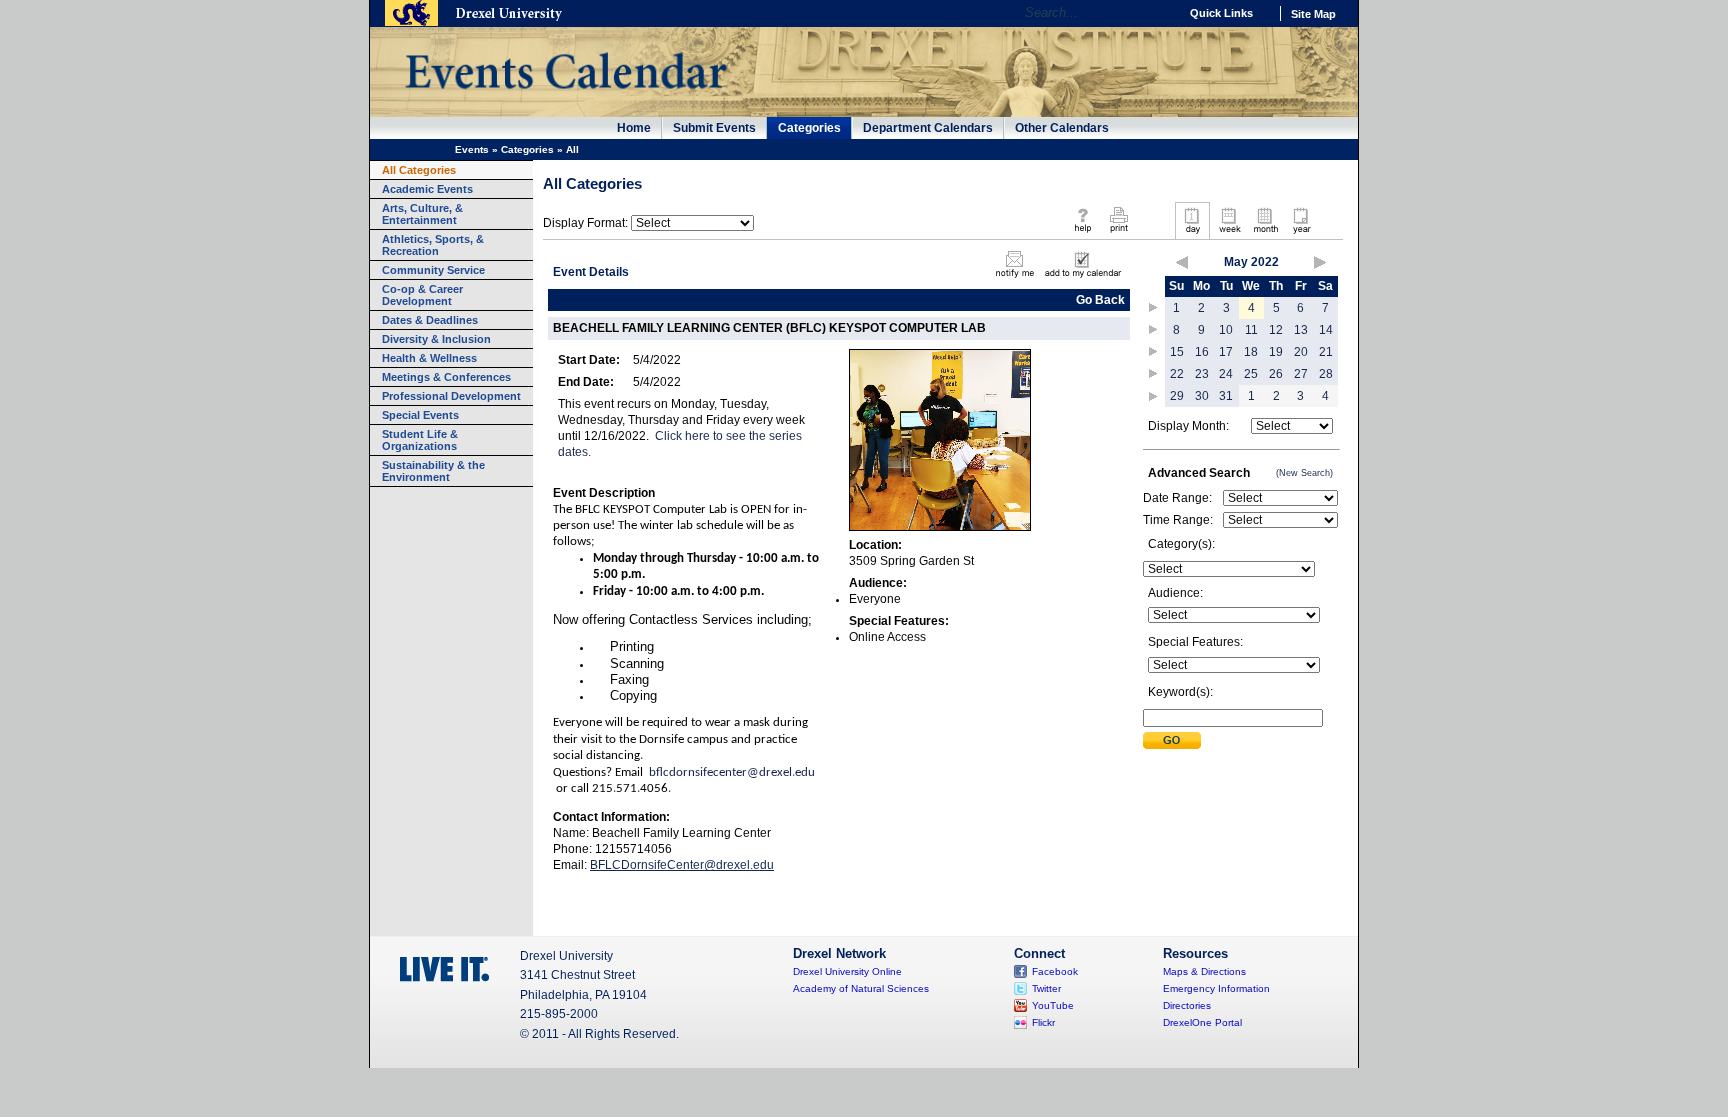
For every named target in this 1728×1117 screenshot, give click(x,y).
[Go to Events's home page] (565, 99)
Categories (809, 128)
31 (1226, 396)
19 (1276, 352)
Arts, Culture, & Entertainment (422, 214)
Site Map (1313, 14)
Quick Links (1221, 13)
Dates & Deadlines (430, 320)
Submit (1172, 740)
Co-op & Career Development (422, 295)
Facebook (1055, 971)
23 (1202, 374)
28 (1326, 374)
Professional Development (451, 396)
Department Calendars (928, 128)
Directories (1187, 1005)
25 (1251, 374)
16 (1202, 352)
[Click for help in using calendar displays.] (1082, 234)
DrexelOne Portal (1202, 1022)
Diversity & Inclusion (436, 339)
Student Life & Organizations (420, 440)
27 (1301, 374)
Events (472, 149)
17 (1226, 352)
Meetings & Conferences (446, 377)
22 (1177, 374)
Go (1158, 13)
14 (1326, 330)
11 (1251, 330)
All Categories (419, 170)
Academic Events (427, 189)
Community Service (433, 270)
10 (1226, 330)
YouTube (1053, 1005)
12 (1276, 330)
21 (1326, 352)
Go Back (1100, 300)
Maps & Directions (1204, 971)
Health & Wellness (429, 358)
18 (1251, 352)
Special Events (420, 415)
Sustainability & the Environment (433, 471)
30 (1202, 396)
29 (1177, 396)
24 (1226, 374)
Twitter (1046, 988)
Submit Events (714, 128)
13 (1301, 330)
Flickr (1043, 1022)
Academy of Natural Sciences (861, 988)
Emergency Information (1216, 988)
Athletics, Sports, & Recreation (433, 245)
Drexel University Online (847, 971)
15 (1177, 352)
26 (1276, 374)
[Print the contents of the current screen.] (1118, 234)
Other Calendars (1062, 128)
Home (634, 128)
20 (1301, 352)
